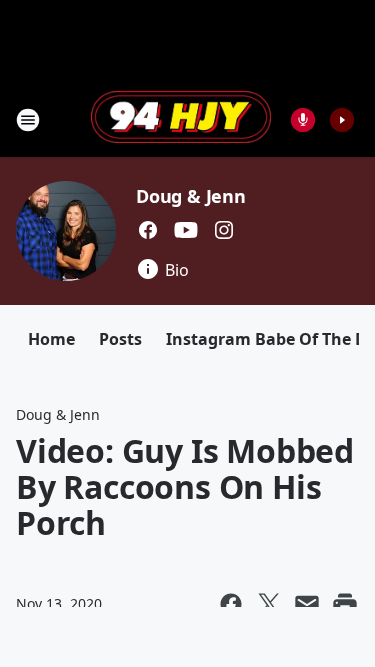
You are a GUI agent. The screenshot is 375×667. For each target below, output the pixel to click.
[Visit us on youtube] (186, 230)
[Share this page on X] (269, 604)
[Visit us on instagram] (224, 230)
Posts (120, 339)
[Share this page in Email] (307, 604)
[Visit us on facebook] (148, 230)
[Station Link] (181, 119)
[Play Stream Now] (342, 120)
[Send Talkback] (303, 120)
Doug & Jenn (191, 196)
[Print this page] (345, 604)
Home (51, 339)
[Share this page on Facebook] (231, 604)
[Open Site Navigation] (28, 120)
